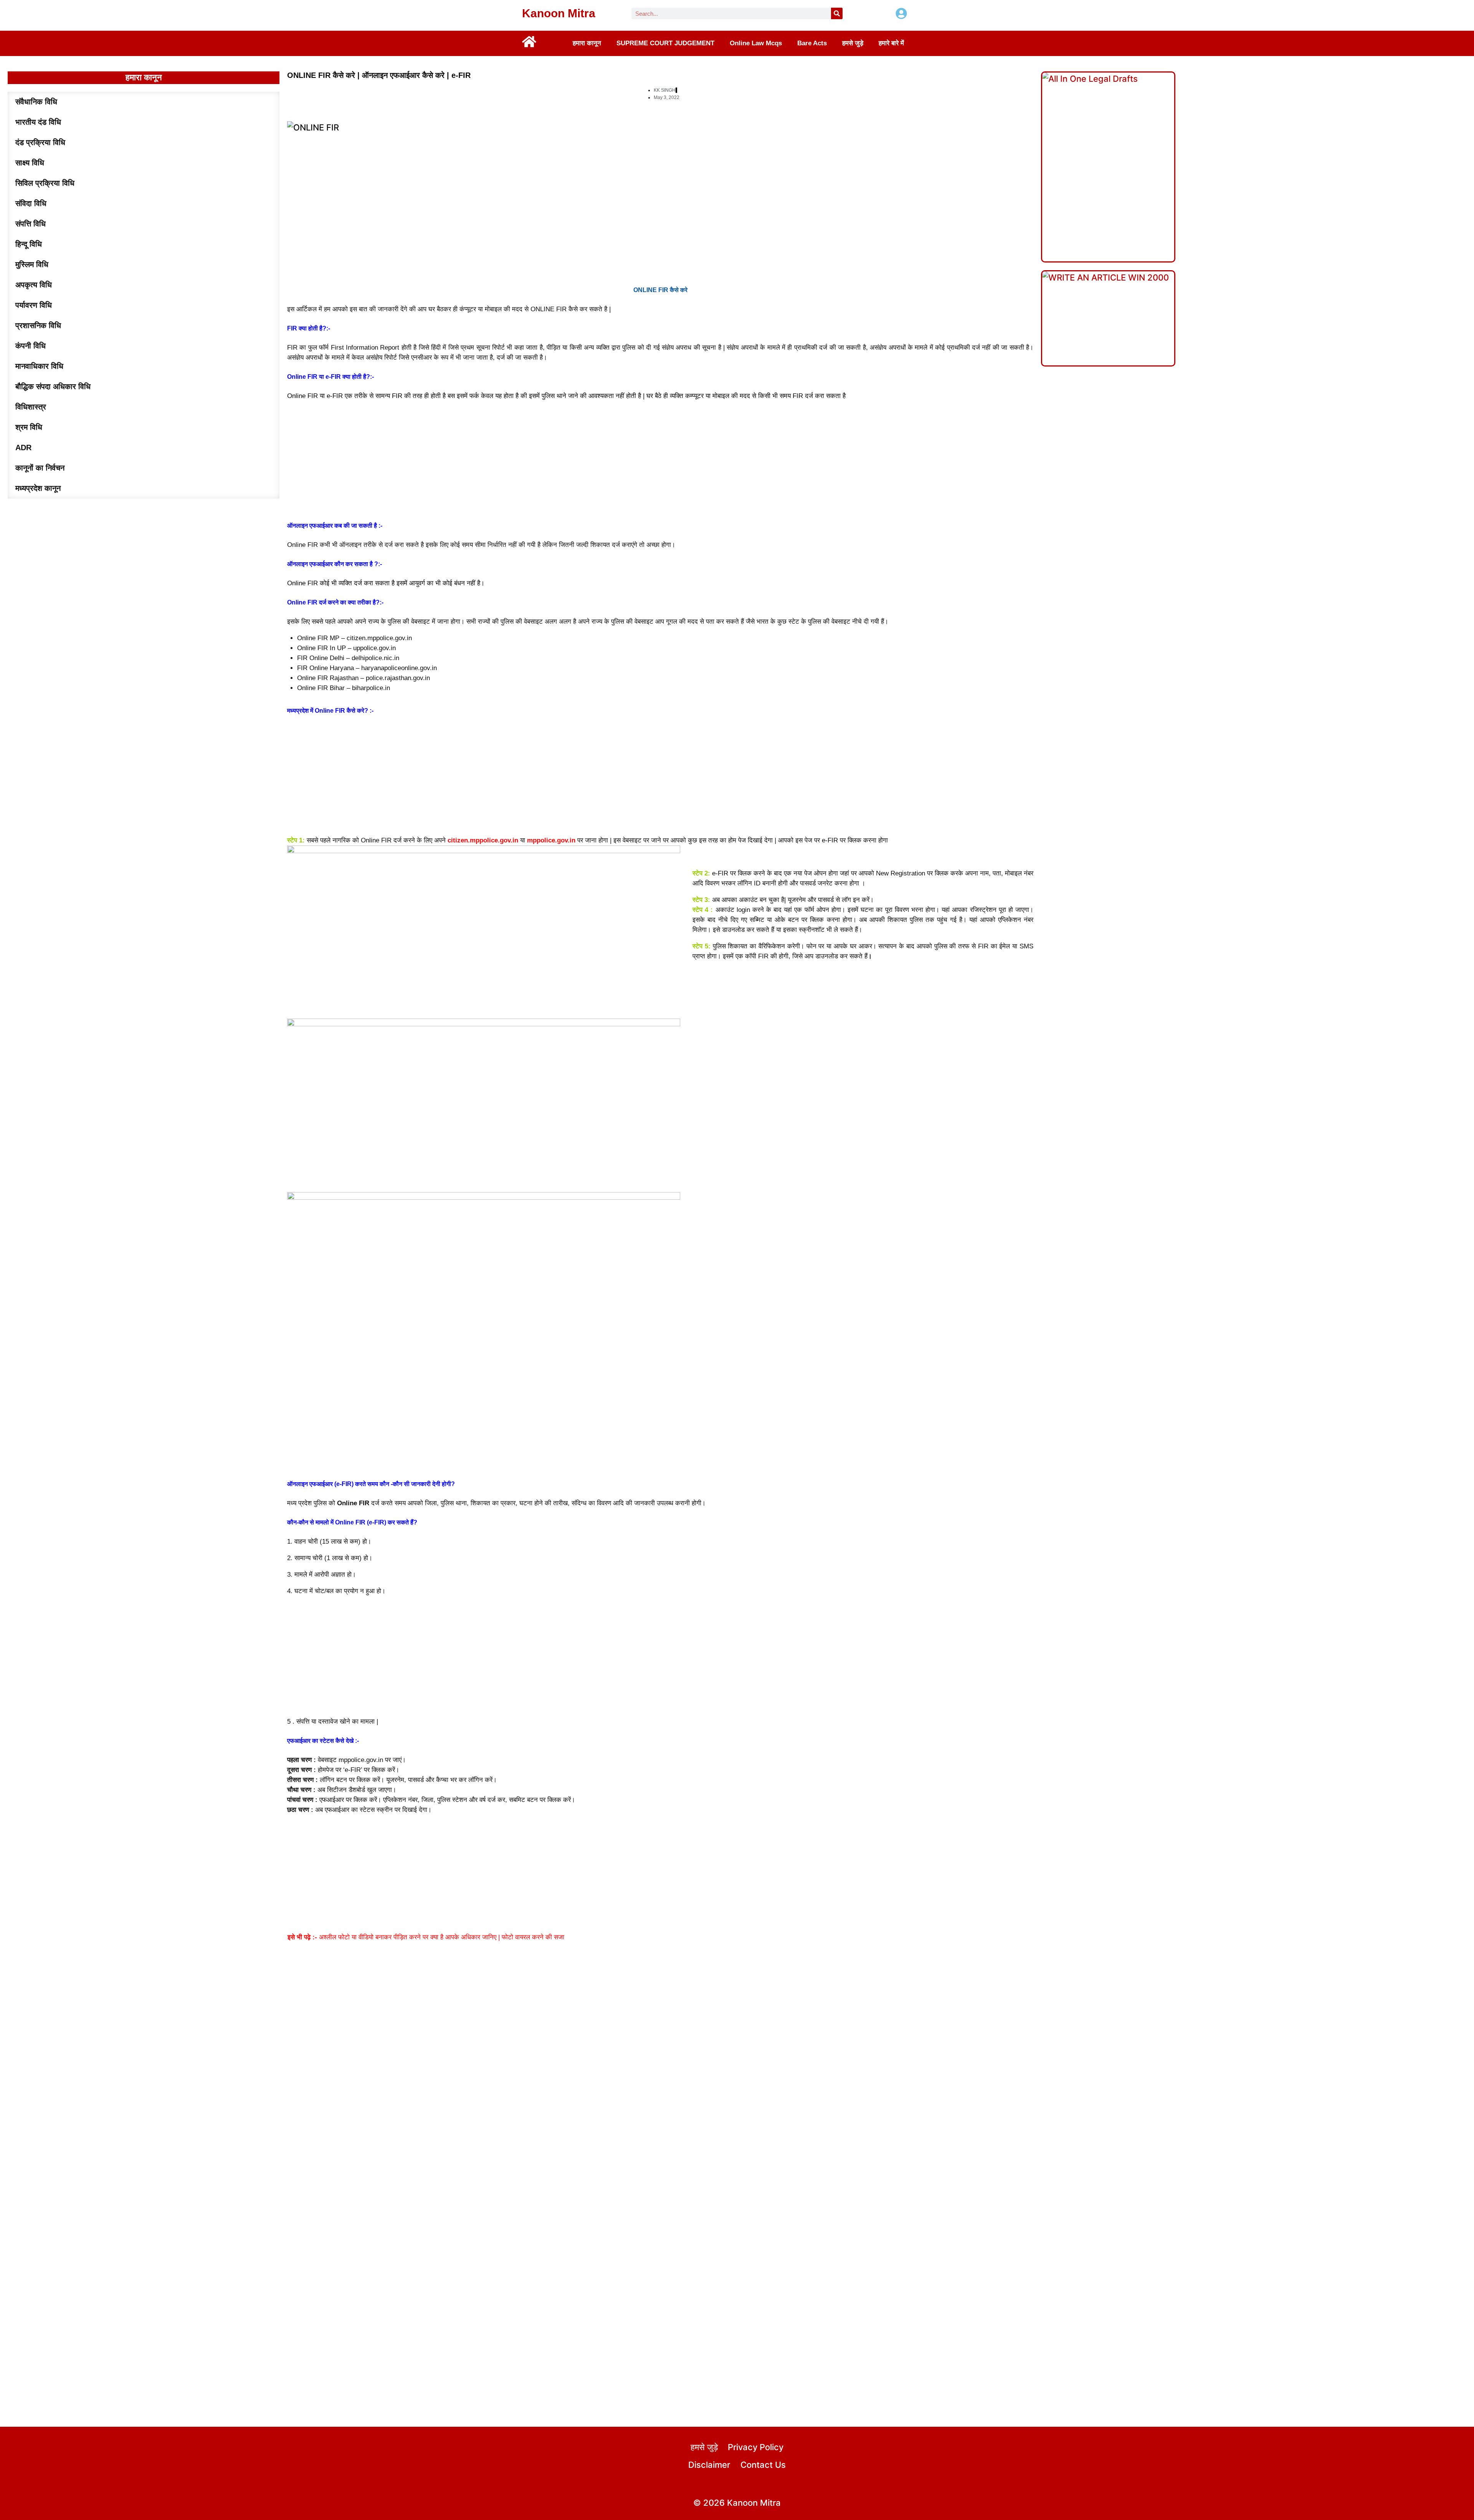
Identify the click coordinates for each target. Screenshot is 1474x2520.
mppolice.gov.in (551, 840)
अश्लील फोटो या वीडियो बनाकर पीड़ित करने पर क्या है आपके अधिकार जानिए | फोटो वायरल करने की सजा (426, 1937)
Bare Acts (812, 43)
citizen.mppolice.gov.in (483, 840)
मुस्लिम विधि (32, 264)
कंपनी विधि (31, 346)
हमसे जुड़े (853, 43)
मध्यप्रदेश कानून (38, 488)
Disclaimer (709, 2465)
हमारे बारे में (891, 43)
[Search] (837, 13)
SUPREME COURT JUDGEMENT (665, 43)
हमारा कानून (587, 43)
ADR (23, 448)
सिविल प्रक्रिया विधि (45, 183)
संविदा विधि (31, 203)
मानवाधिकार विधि (39, 366)
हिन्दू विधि (29, 244)
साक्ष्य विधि (30, 163)
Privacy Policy (756, 2447)
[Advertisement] (660, 461)
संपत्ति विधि (31, 224)
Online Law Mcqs (756, 43)
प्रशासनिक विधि (38, 325)
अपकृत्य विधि (34, 285)
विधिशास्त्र (31, 407)
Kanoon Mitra (559, 13)
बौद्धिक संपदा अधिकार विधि (53, 386)
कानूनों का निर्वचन (40, 468)
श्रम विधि (29, 427)
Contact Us (763, 2465)
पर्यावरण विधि (34, 305)
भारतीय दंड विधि (38, 122)
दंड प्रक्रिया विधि (40, 142)
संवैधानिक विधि (36, 102)
